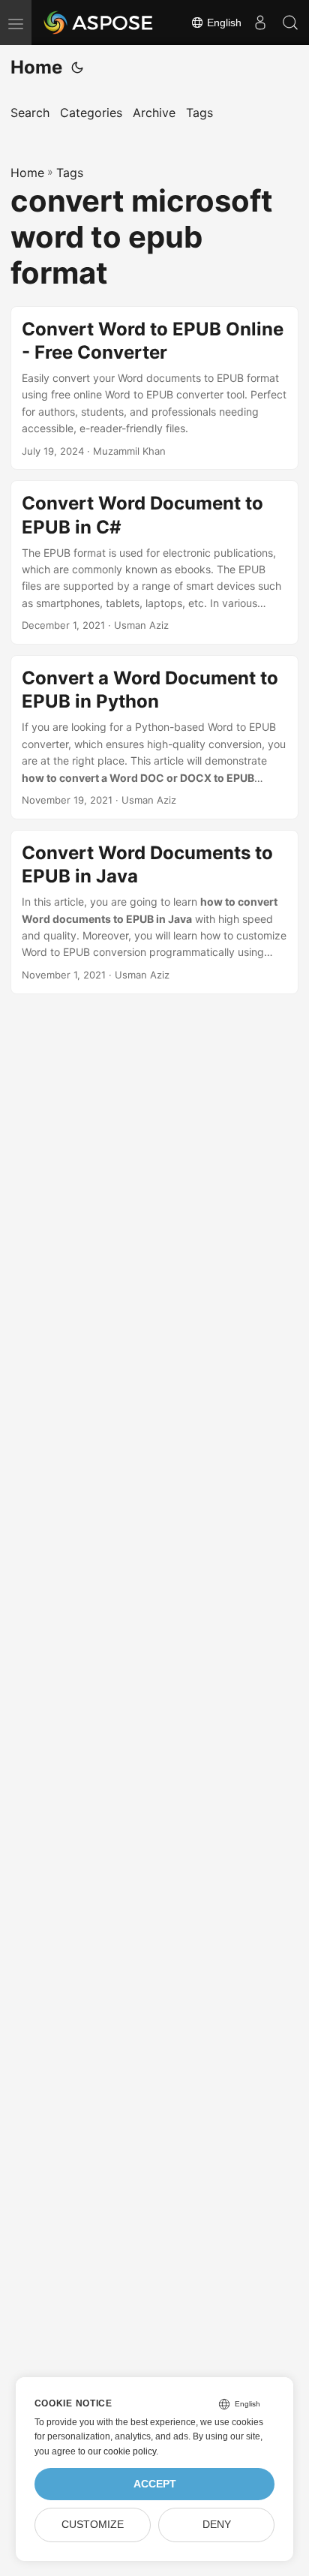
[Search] (290, 23)
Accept (155, 2484)
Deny (217, 2525)
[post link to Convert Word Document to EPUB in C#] (154, 562)
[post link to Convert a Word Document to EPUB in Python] (154, 737)
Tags (70, 173)
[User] (260, 23)
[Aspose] (99, 23)
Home (36, 67)
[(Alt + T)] (77, 68)
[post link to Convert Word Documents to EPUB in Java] (154, 912)
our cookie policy (122, 2451)
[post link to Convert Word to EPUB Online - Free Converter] (154, 388)
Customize (93, 2525)
